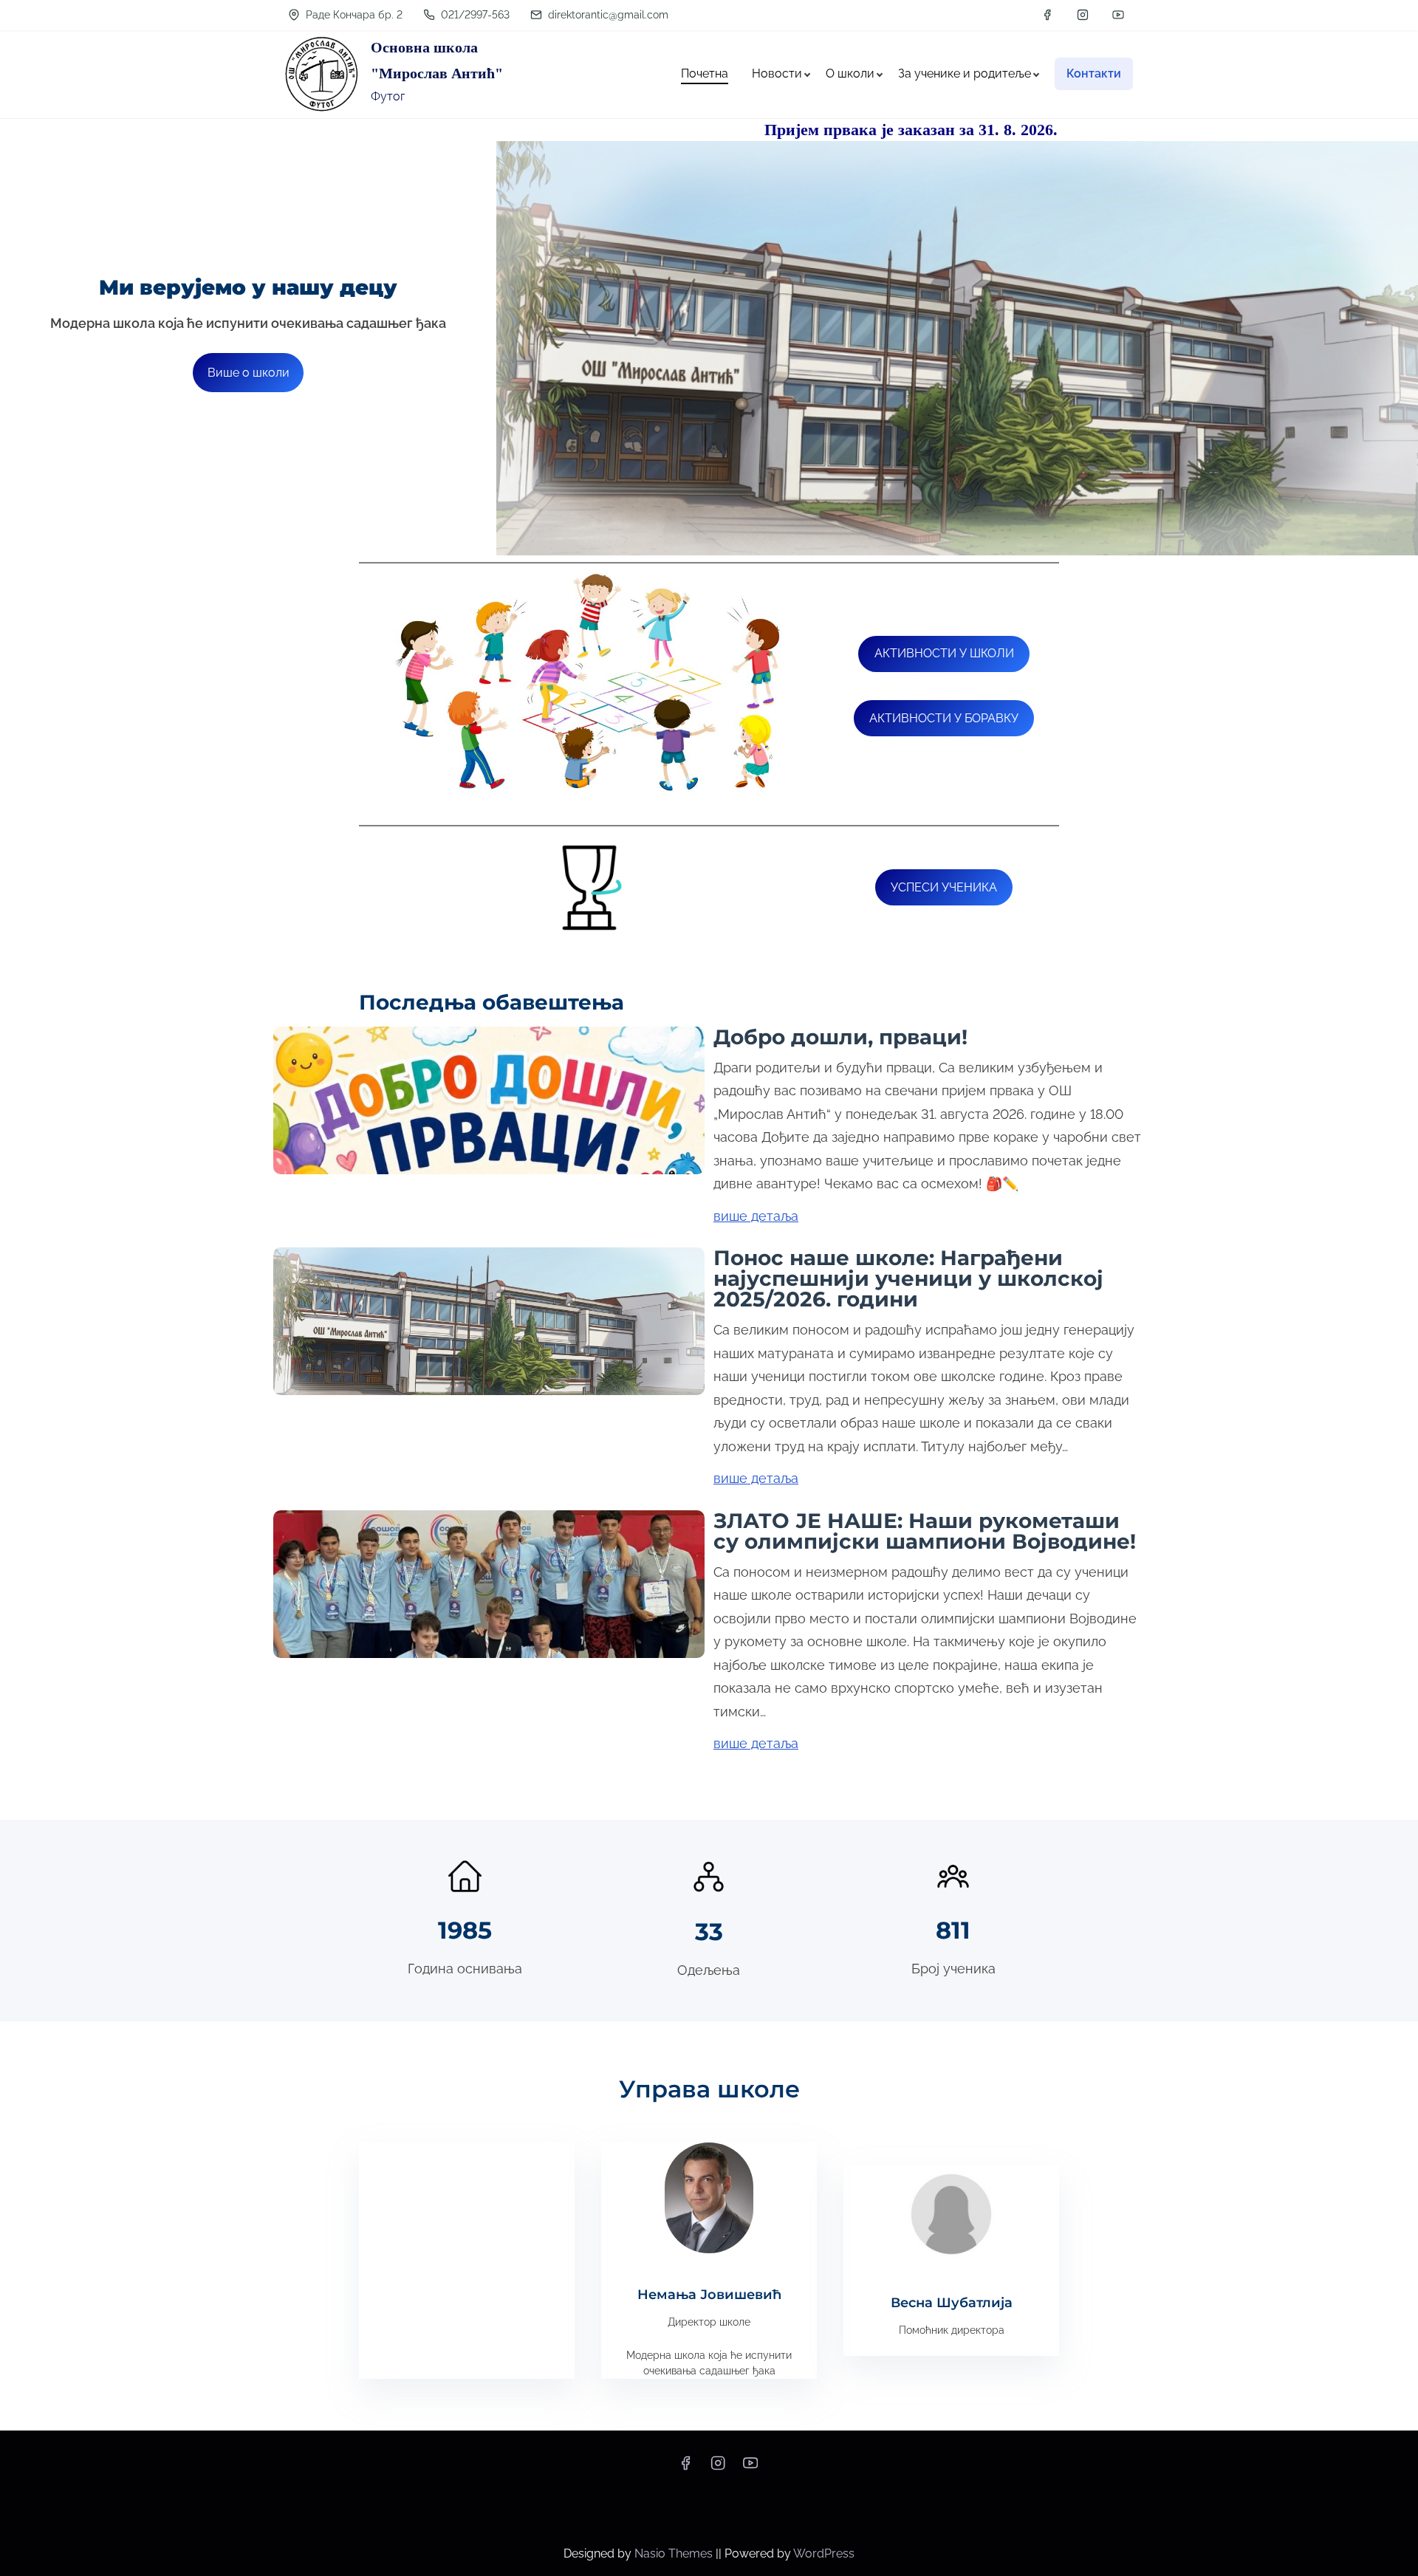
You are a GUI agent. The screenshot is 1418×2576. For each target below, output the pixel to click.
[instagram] (1083, 15)
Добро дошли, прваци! (840, 1037)
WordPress (824, 2553)
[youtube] (1118, 15)
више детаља (756, 1216)
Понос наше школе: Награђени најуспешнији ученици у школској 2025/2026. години (908, 1278)
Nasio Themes (675, 2553)
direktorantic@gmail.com (607, 15)
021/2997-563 (474, 15)
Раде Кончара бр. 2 (353, 15)
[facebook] (1047, 15)
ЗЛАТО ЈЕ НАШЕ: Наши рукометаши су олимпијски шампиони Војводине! (925, 1531)
